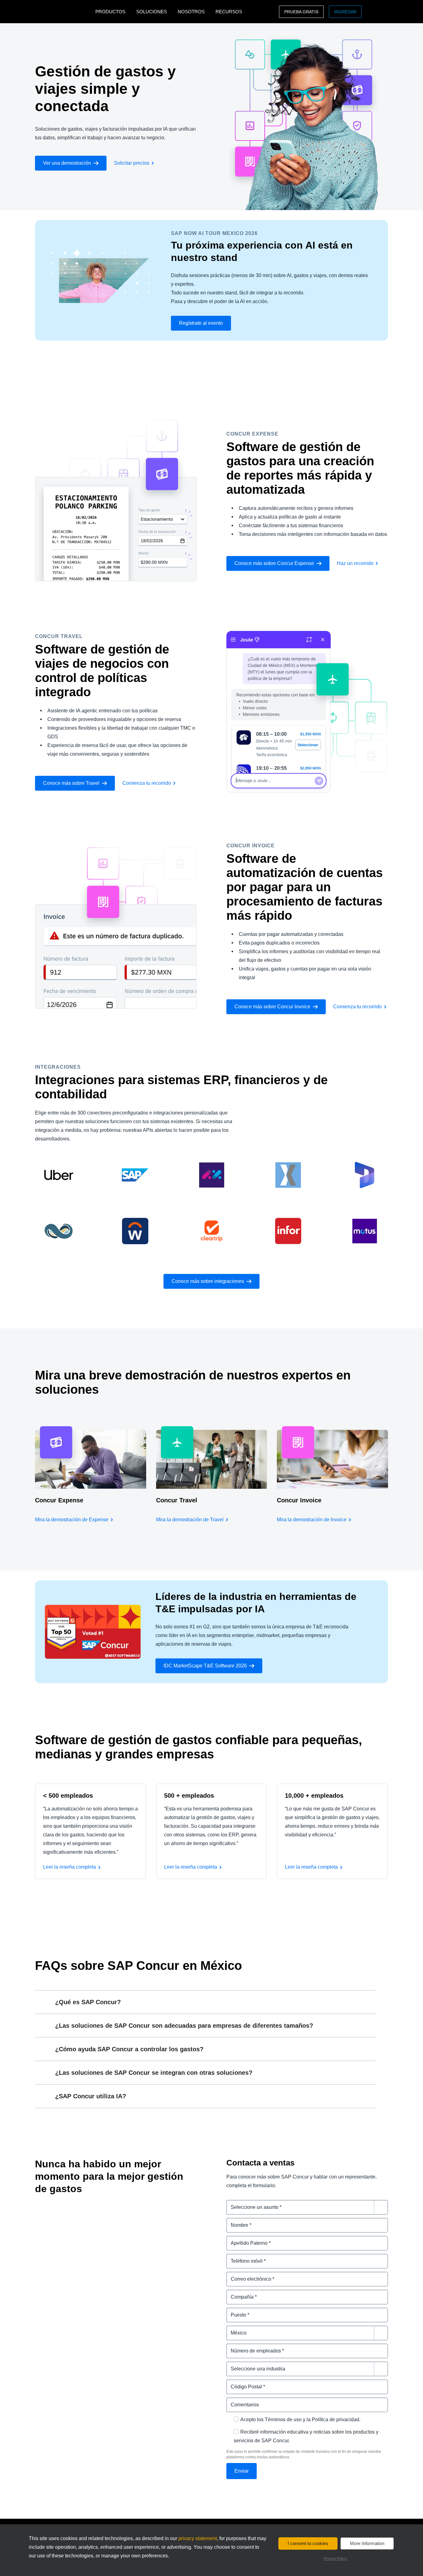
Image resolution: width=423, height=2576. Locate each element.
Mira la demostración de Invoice (312, 1520)
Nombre (236, 2221)
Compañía (238, 2293)
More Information (367, 2543)
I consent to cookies (308, 2543)
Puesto (235, 2311)
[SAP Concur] (64, 12)
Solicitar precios (132, 163)
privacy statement (198, 2538)
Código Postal (243, 2383)
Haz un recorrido (355, 563)
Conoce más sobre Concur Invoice (272, 1007)
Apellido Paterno (246, 2239)
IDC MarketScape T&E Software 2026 (205, 1666)
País (231, 2329)
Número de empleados (253, 2347)
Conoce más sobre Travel (71, 783)
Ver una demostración (67, 163)
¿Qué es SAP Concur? (88, 2002)
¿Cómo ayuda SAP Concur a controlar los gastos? (129, 2049)
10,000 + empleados (314, 1796)
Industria (237, 2365)
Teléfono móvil (244, 2257)
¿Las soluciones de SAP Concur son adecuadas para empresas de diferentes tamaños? (184, 2026)
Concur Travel (177, 1500)
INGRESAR (345, 12)
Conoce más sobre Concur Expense (274, 563)
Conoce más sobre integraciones (208, 1281)
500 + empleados (189, 1796)
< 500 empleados (68, 1796)
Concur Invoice (299, 1500)
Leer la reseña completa (70, 1867)
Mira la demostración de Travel (190, 1520)
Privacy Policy (335, 2559)
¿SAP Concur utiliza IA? (91, 2096)
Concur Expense (59, 1500)
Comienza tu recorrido (147, 783)
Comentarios (242, 2401)
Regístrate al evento (201, 323)
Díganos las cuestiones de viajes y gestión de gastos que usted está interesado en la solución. (307, 2207)
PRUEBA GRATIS (301, 12)
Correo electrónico (248, 2275)
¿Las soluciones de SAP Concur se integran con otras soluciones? (154, 2073)
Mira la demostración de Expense (72, 1520)
